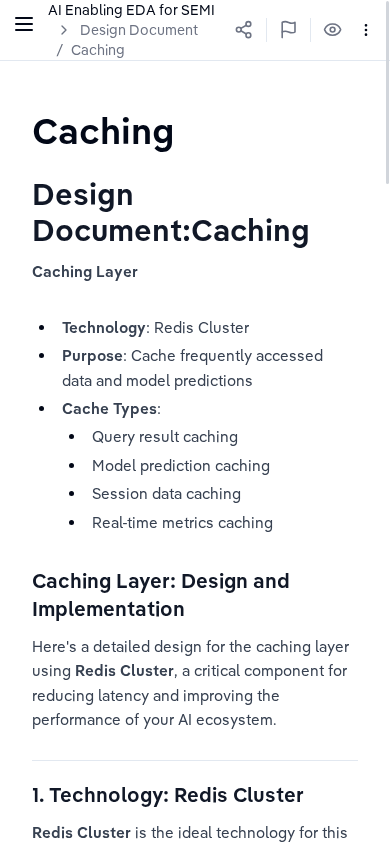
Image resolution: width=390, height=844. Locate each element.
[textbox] (103, 130)
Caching (98, 50)
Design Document (139, 30)
